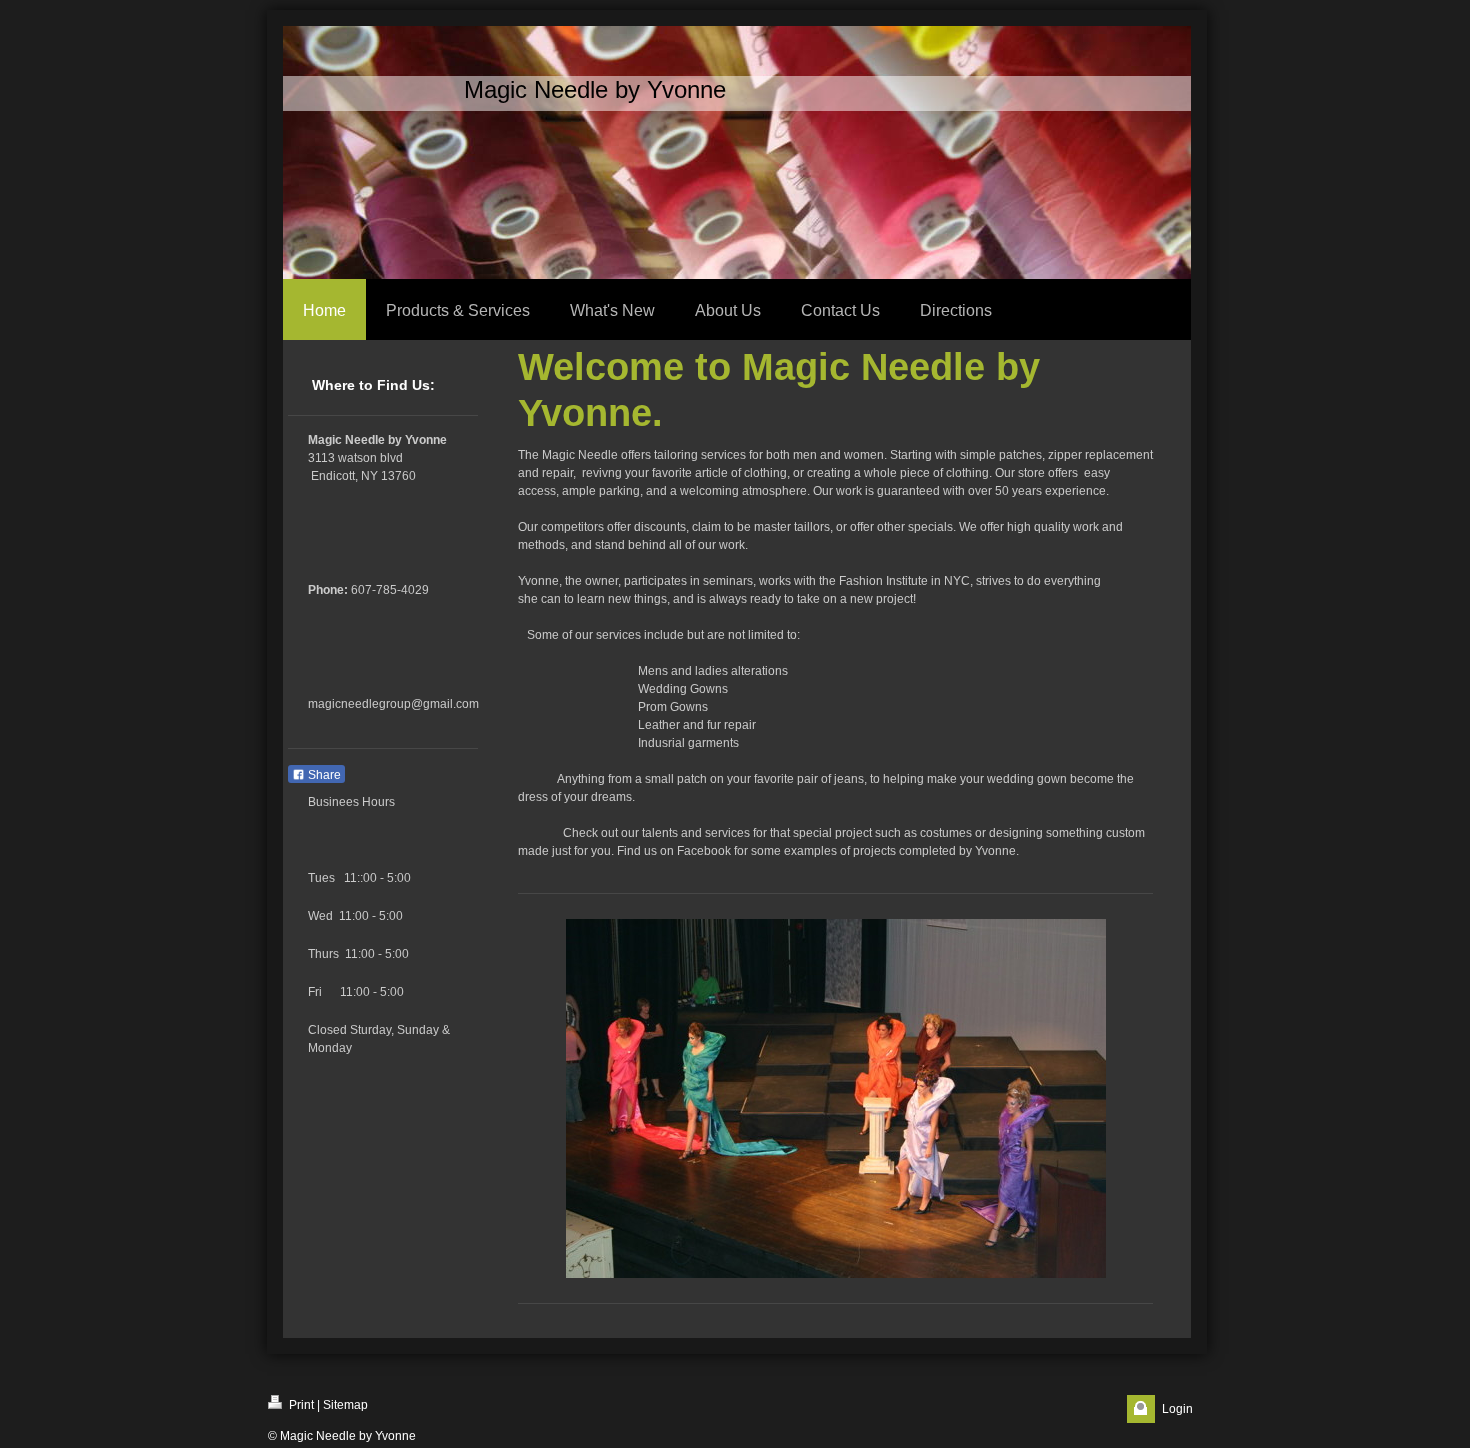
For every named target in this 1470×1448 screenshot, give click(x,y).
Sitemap (345, 1405)
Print (300, 1405)
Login (1177, 1409)
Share (323, 775)
